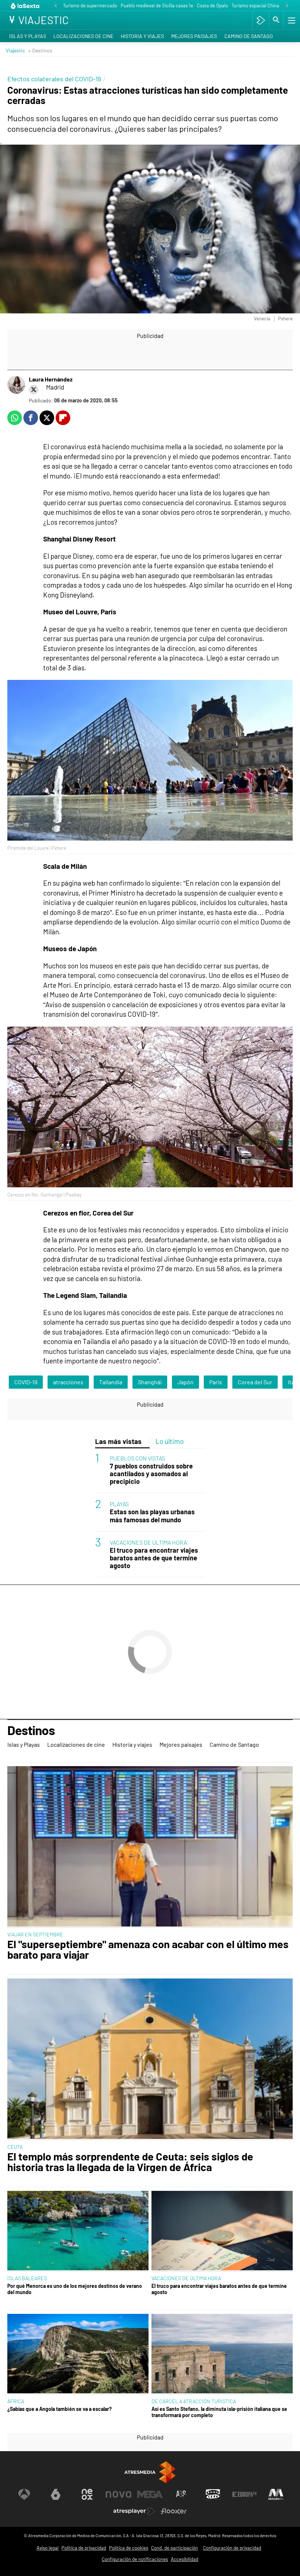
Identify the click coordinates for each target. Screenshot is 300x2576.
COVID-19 (26, 1382)
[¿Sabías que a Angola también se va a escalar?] (78, 2354)
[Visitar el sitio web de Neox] (87, 2494)
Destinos (31, 1731)
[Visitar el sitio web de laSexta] (56, 2494)
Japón (185, 1382)
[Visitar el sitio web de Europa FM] (244, 2494)
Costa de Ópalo (212, 5)
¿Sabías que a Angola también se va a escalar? (59, 2409)
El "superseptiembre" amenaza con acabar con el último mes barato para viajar (148, 1950)
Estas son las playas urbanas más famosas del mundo (152, 1516)
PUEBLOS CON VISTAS (137, 1458)
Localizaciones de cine (83, 36)
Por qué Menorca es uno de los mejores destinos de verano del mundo (75, 2289)
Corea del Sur (255, 1382)
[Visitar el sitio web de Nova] (119, 2494)
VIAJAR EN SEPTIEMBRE (35, 1934)
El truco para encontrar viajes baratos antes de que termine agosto (154, 1558)
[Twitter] (34, 390)
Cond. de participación (175, 2548)
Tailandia (111, 1382)
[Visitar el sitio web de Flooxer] (174, 2511)
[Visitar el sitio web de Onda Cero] (213, 2494)
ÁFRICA (16, 2401)
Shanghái (150, 1382)
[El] (150, 1847)
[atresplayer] (261, 20)
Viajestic (15, 50)
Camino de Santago (249, 36)
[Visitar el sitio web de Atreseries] (181, 2494)
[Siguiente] (287, 6)
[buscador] (276, 20)
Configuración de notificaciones (135, 2559)
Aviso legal (48, 2548)
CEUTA (15, 2147)
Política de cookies (129, 2548)
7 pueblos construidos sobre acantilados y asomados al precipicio (151, 1474)
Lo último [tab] (170, 1441)
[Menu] (291, 20)
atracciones (68, 1382)
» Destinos (40, 50)
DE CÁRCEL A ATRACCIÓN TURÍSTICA (194, 2401)
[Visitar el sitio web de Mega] (150, 2494)
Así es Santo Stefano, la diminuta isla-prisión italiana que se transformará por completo (219, 2412)
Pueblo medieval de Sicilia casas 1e (157, 5)
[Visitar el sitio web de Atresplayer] (134, 2511)
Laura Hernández (51, 379)
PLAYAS (119, 1504)
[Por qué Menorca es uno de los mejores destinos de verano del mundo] (78, 2231)
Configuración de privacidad (232, 2548)
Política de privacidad (84, 2548)
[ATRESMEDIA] (150, 2472)
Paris (216, 1382)
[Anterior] (56, 6)
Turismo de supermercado (90, 5)
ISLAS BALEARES (27, 2278)
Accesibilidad (185, 2559)
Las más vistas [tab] (118, 1441)
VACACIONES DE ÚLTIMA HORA (148, 1542)
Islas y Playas (28, 36)
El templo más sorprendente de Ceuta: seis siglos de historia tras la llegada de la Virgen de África (130, 2162)
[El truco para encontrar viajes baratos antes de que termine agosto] (222, 2231)
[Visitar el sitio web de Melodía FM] (276, 2494)
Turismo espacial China (255, 5)
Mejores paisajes (194, 36)
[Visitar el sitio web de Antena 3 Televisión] (24, 2494)
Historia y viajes (142, 36)
